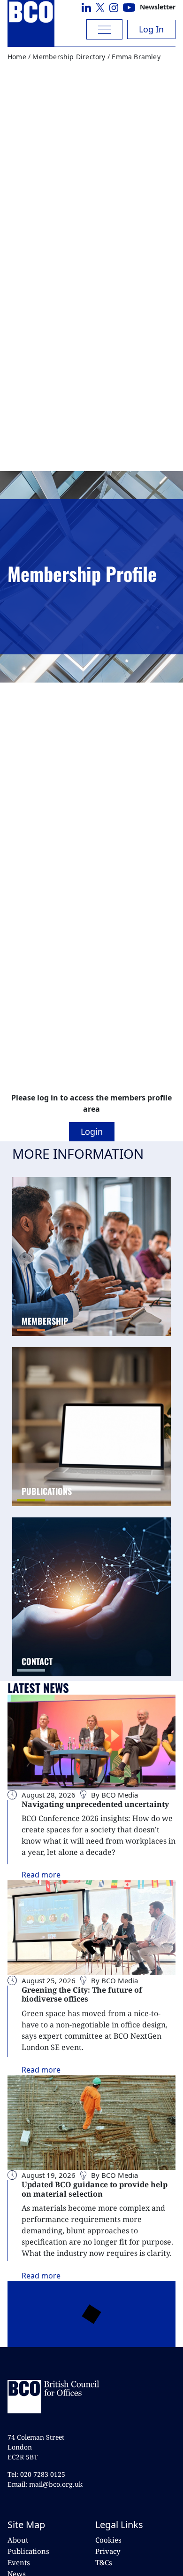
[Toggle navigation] (104, 29)
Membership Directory (69, 57)
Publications (28, 2551)
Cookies (108, 2540)
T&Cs (104, 2562)
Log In (151, 29)
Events (19, 2562)
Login (92, 1131)
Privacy (108, 2551)
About (18, 2540)
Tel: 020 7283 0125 (36, 2474)
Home (17, 57)
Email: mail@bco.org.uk (45, 2484)
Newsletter (158, 7)
